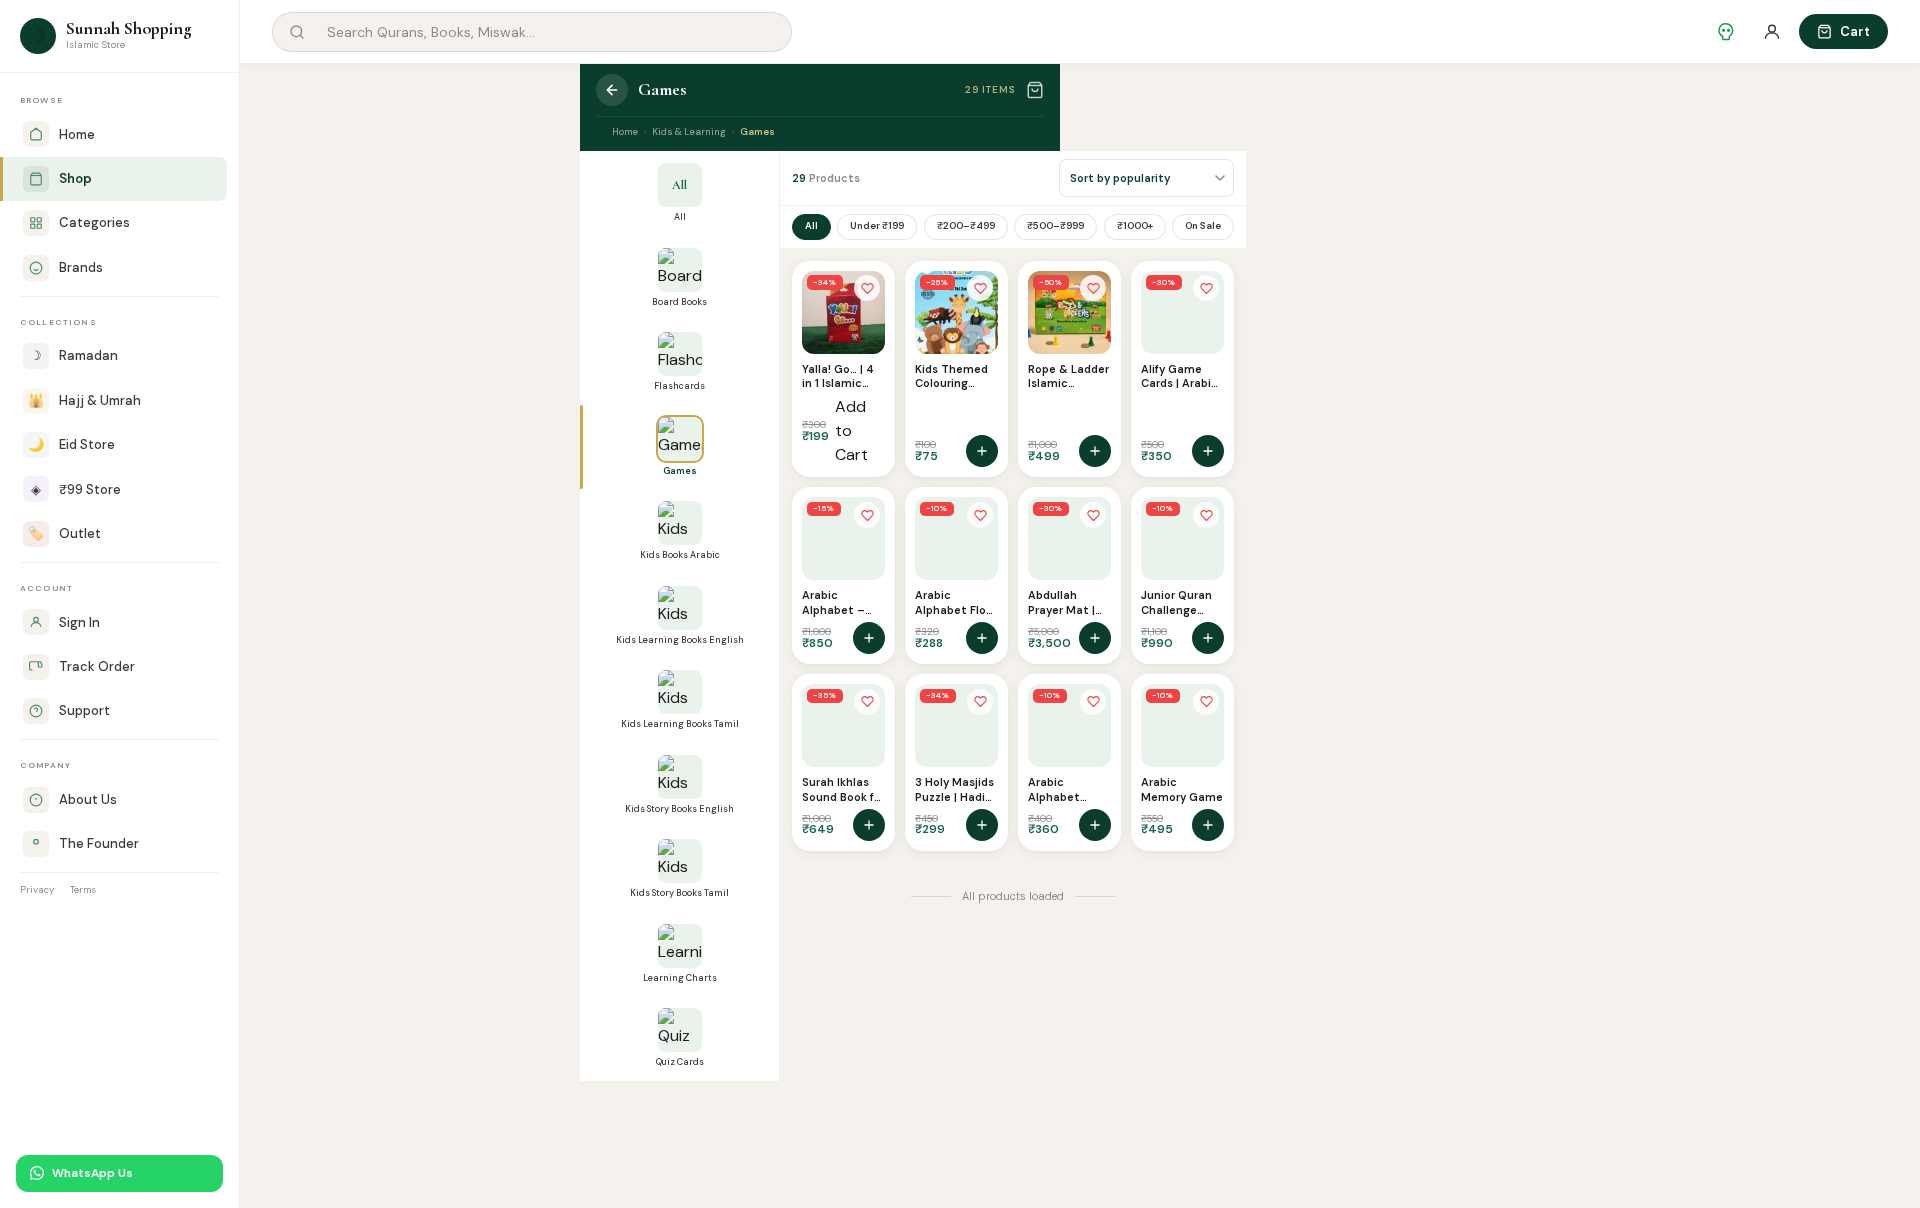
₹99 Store (76, 489)
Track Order (97, 666)
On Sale (1203, 225)
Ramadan (74, 355)
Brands (81, 267)
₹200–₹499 (966, 225)
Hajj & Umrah (84, 400)
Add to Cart (851, 430)
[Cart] (1035, 90)
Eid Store (71, 444)
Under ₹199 (877, 225)
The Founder (99, 843)
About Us (88, 799)
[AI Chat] (1726, 32)
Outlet (64, 533)
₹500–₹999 (1055, 225)
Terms (83, 889)
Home (77, 134)
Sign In (79, 622)
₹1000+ (1135, 225)
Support (84, 710)
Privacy (37, 889)
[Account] (1772, 32)
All (811, 225)
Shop (75, 178)
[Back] (612, 90)
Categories (94, 222)
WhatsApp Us (92, 1173)
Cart (1855, 31)
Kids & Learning (689, 131)
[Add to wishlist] (867, 288)
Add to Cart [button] (982, 451)
